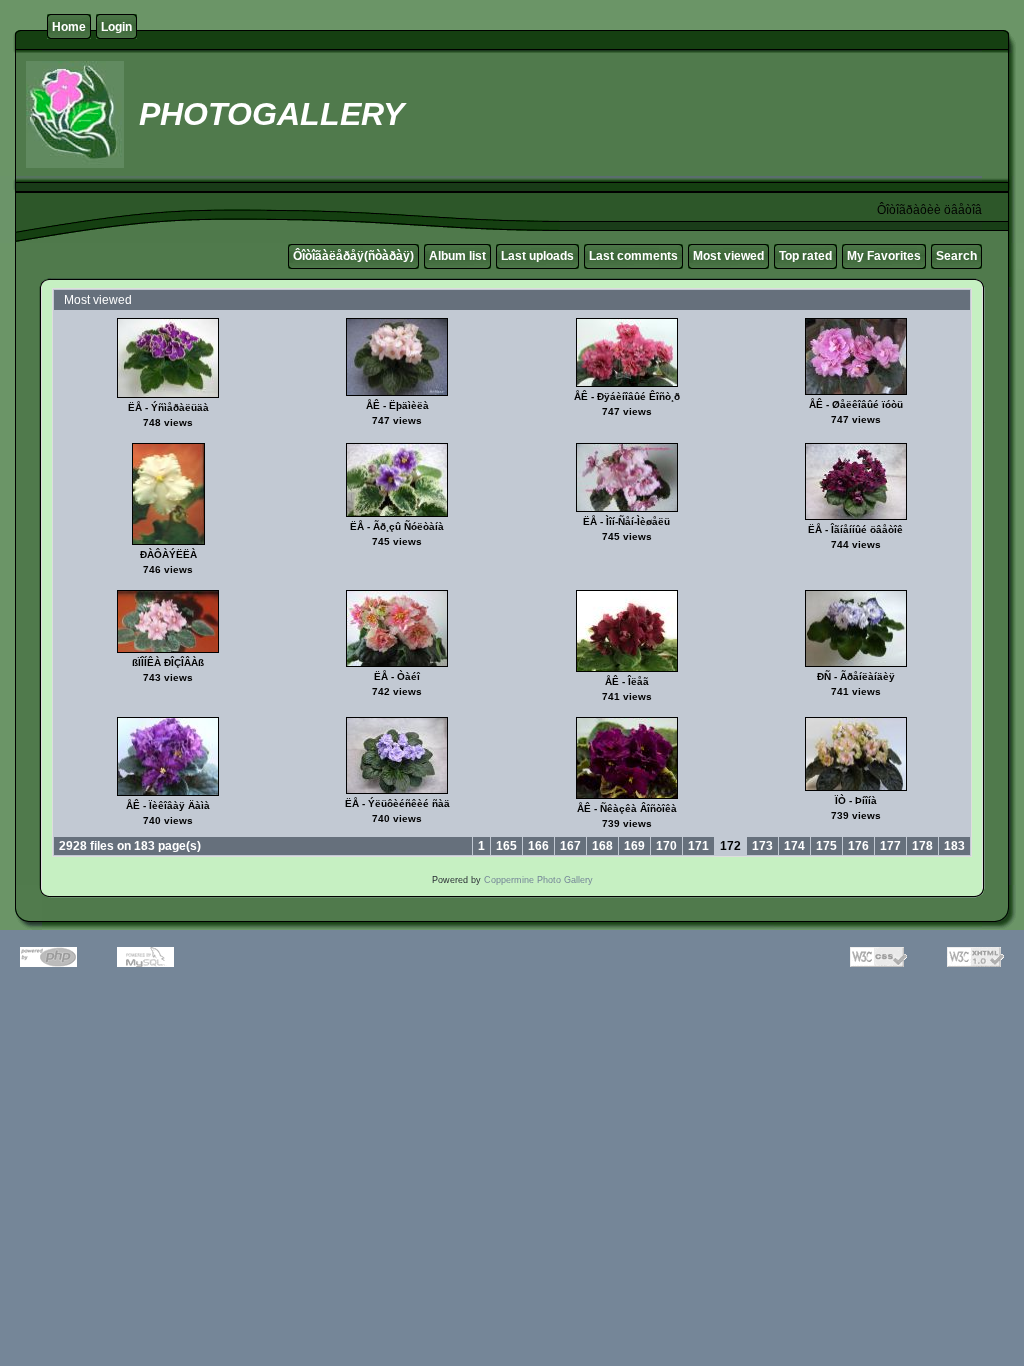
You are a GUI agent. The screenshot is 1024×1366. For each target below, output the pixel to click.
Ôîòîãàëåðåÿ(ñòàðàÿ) (353, 256)
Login (116, 27)
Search (956, 256)
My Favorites (884, 256)
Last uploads (537, 256)
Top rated (805, 256)
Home (69, 27)
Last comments (633, 256)
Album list (457, 256)
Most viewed (728, 256)
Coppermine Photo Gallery (538, 880)
